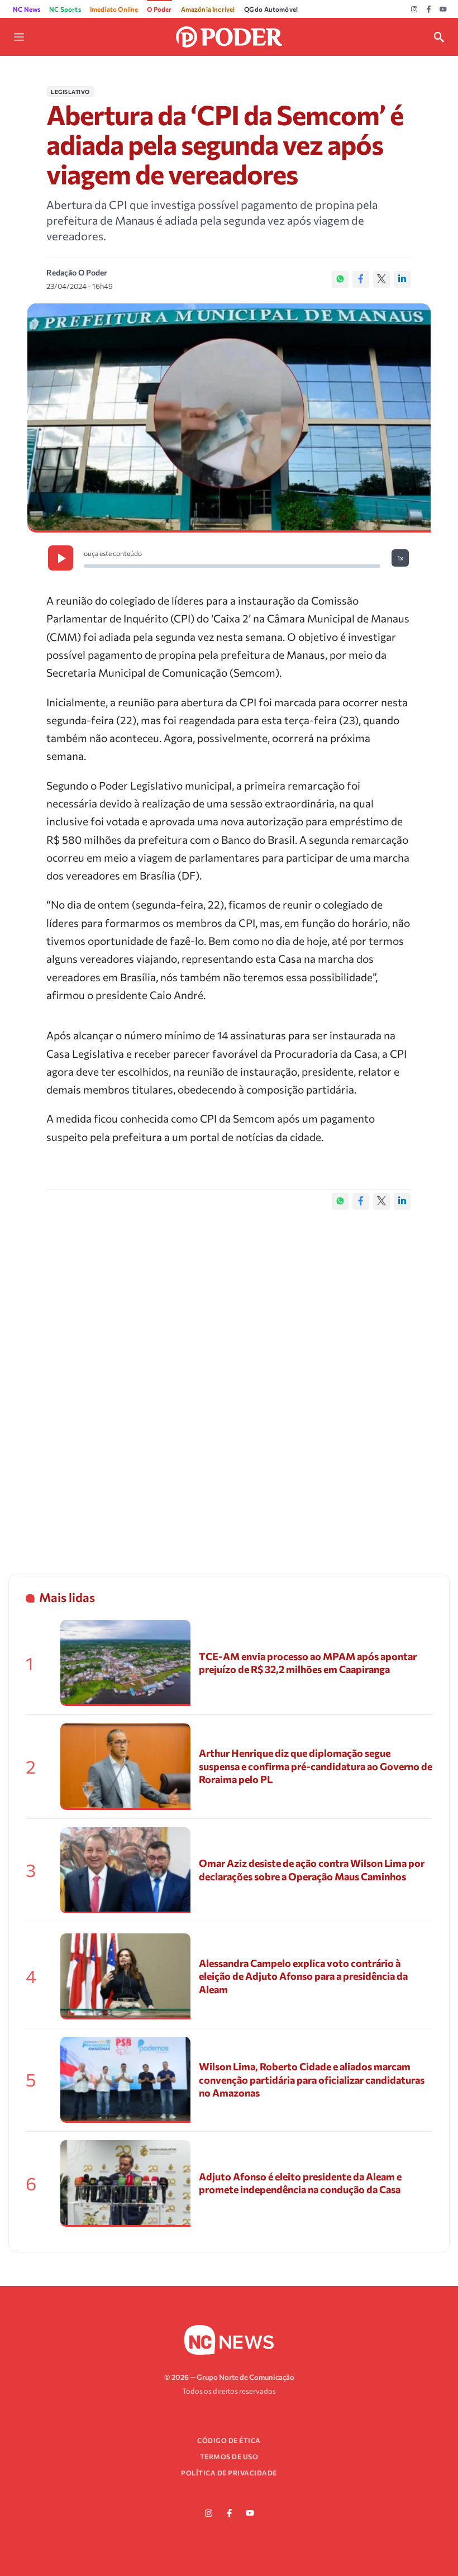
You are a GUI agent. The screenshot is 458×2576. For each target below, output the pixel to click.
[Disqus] (229, 1380)
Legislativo (70, 92)
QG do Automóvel (271, 9)
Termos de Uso (229, 2456)
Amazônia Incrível (208, 9)
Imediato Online (114, 9)
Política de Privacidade (229, 2473)
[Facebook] (429, 9)
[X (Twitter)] (381, 279)
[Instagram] (414, 9)
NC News (27, 9)
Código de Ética (229, 2440)
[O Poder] (229, 35)
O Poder (159, 9)
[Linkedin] (402, 279)
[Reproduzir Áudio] (61, 558)
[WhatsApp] (340, 279)
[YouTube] (443, 9)
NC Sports (65, 9)
